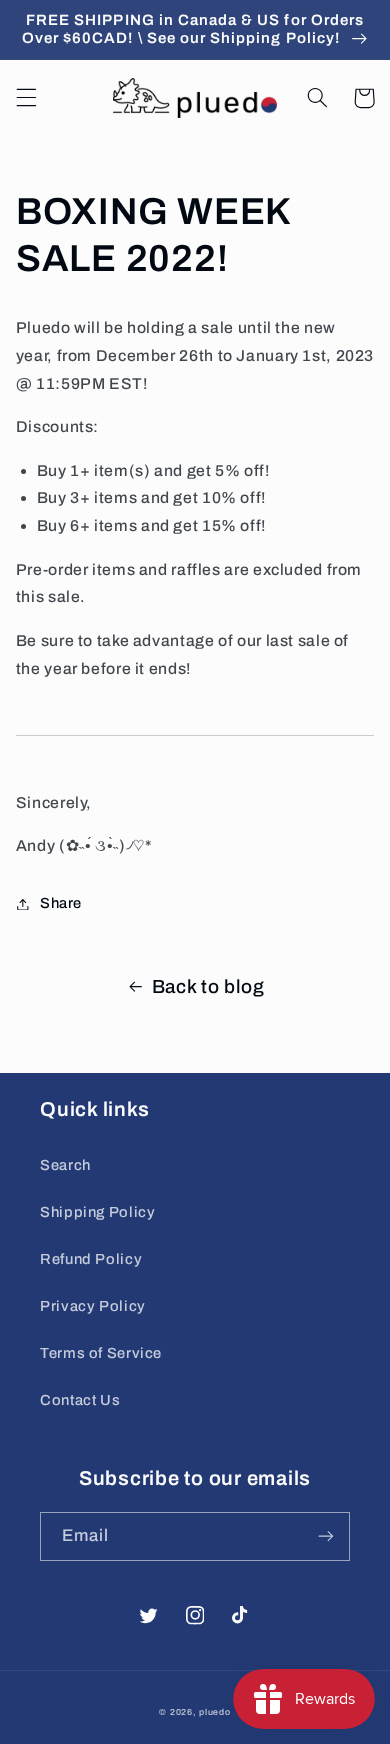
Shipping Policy (97, 1212)
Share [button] (61, 903)
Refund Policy (91, 1259)
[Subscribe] (326, 1536)
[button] (26, 98)
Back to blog (208, 986)
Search (65, 1165)
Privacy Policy (93, 1306)
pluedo (214, 1712)
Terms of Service (101, 1353)
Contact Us (80, 1400)
